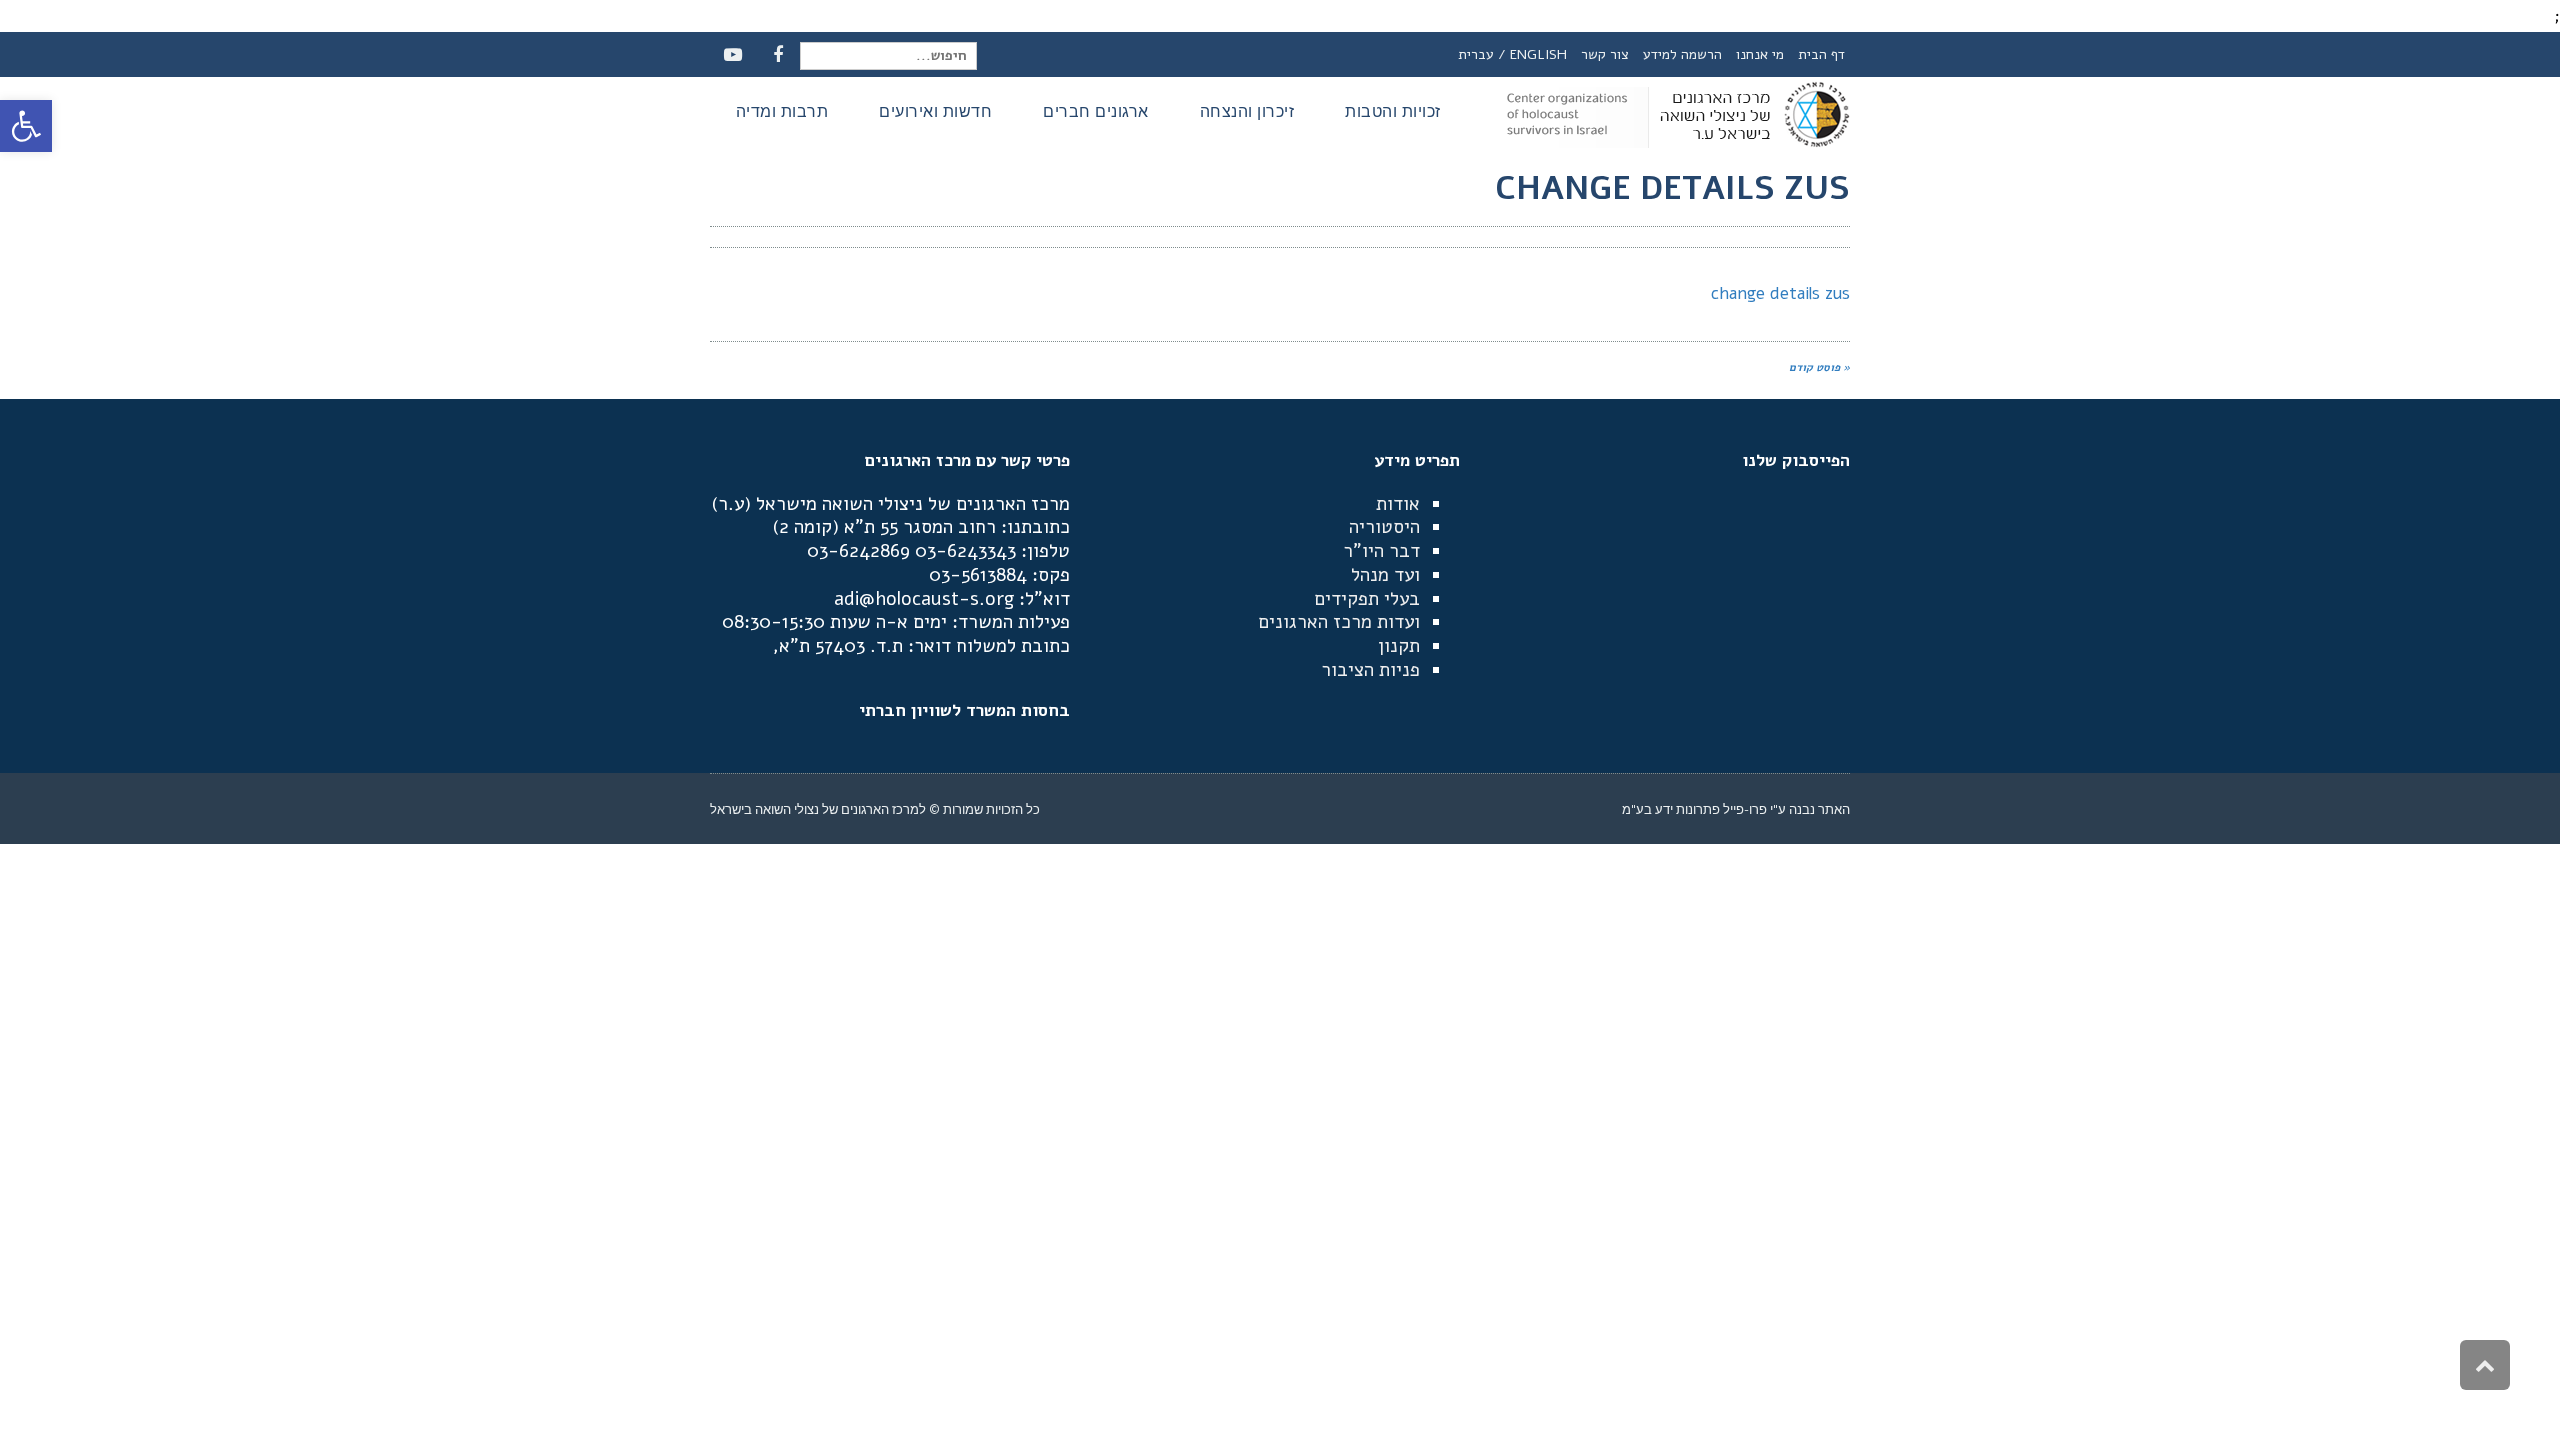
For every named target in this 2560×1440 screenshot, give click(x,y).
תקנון (1399, 646)
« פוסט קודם (1819, 367)
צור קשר (1605, 54)
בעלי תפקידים (1367, 599)
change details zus (1780, 293)
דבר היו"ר (1381, 551)
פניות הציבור (1370, 670)
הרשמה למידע (1682, 54)
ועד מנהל (1385, 575)
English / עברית (1512, 54)
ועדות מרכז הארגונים (1339, 622)
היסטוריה (1384, 527)
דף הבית (1821, 54)
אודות (1398, 504)
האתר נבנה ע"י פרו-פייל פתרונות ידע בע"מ (1736, 809)
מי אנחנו (1760, 54)
